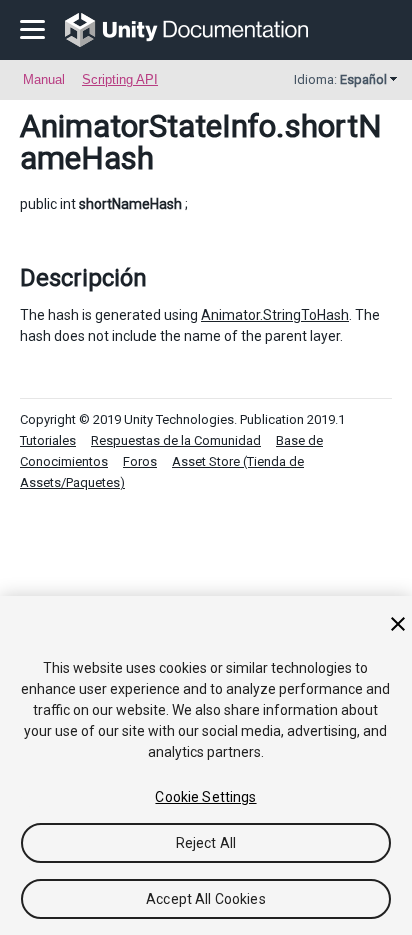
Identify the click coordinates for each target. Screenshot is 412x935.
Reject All (206, 843)
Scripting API (120, 79)
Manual (44, 79)
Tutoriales (48, 440)
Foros (140, 461)
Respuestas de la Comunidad (176, 440)
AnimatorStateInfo (148, 126)
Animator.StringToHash (275, 315)
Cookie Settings (205, 797)
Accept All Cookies (206, 899)
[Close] (398, 624)
